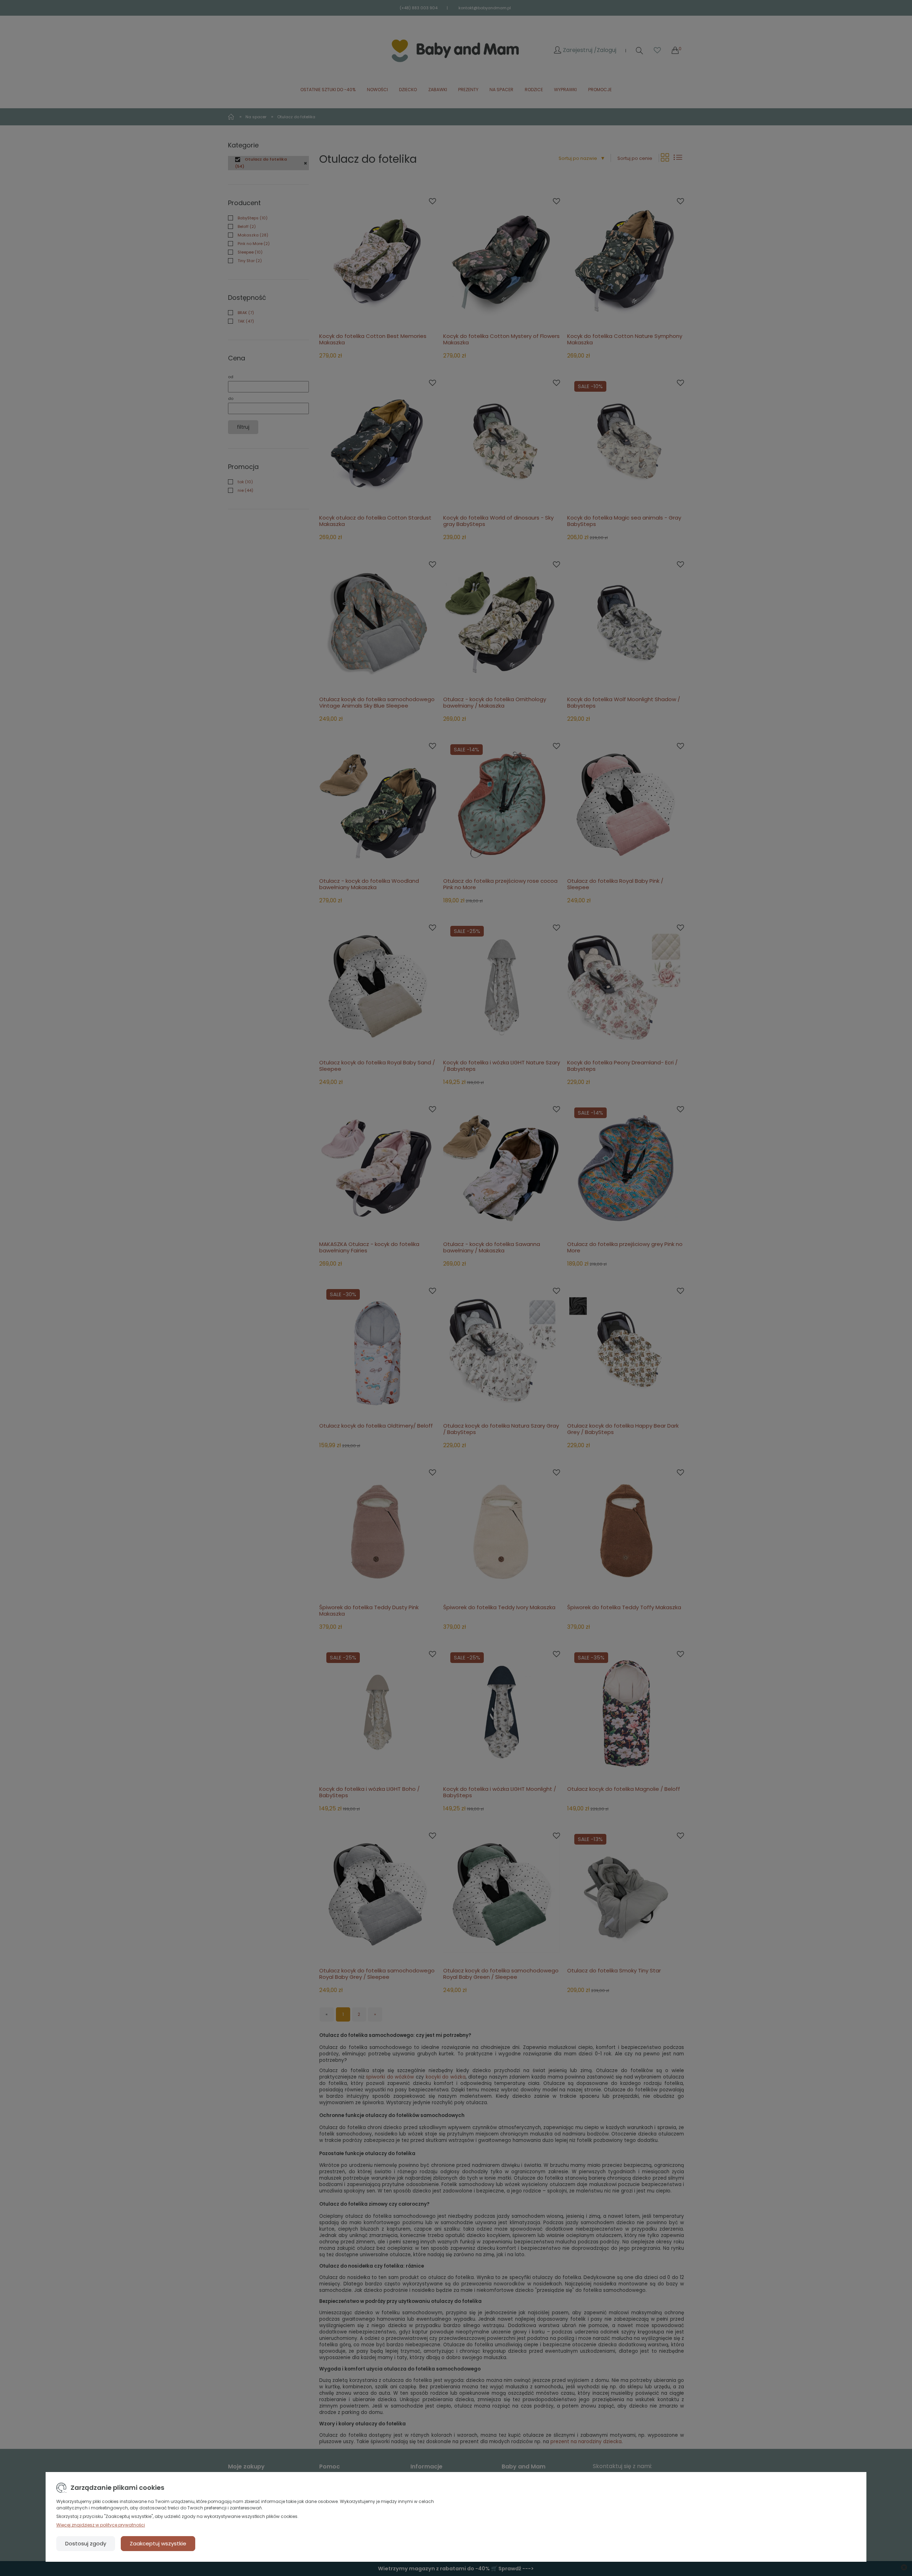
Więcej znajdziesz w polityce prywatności (101, 2525)
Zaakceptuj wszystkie (158, 2543)
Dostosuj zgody (86, 2543)
